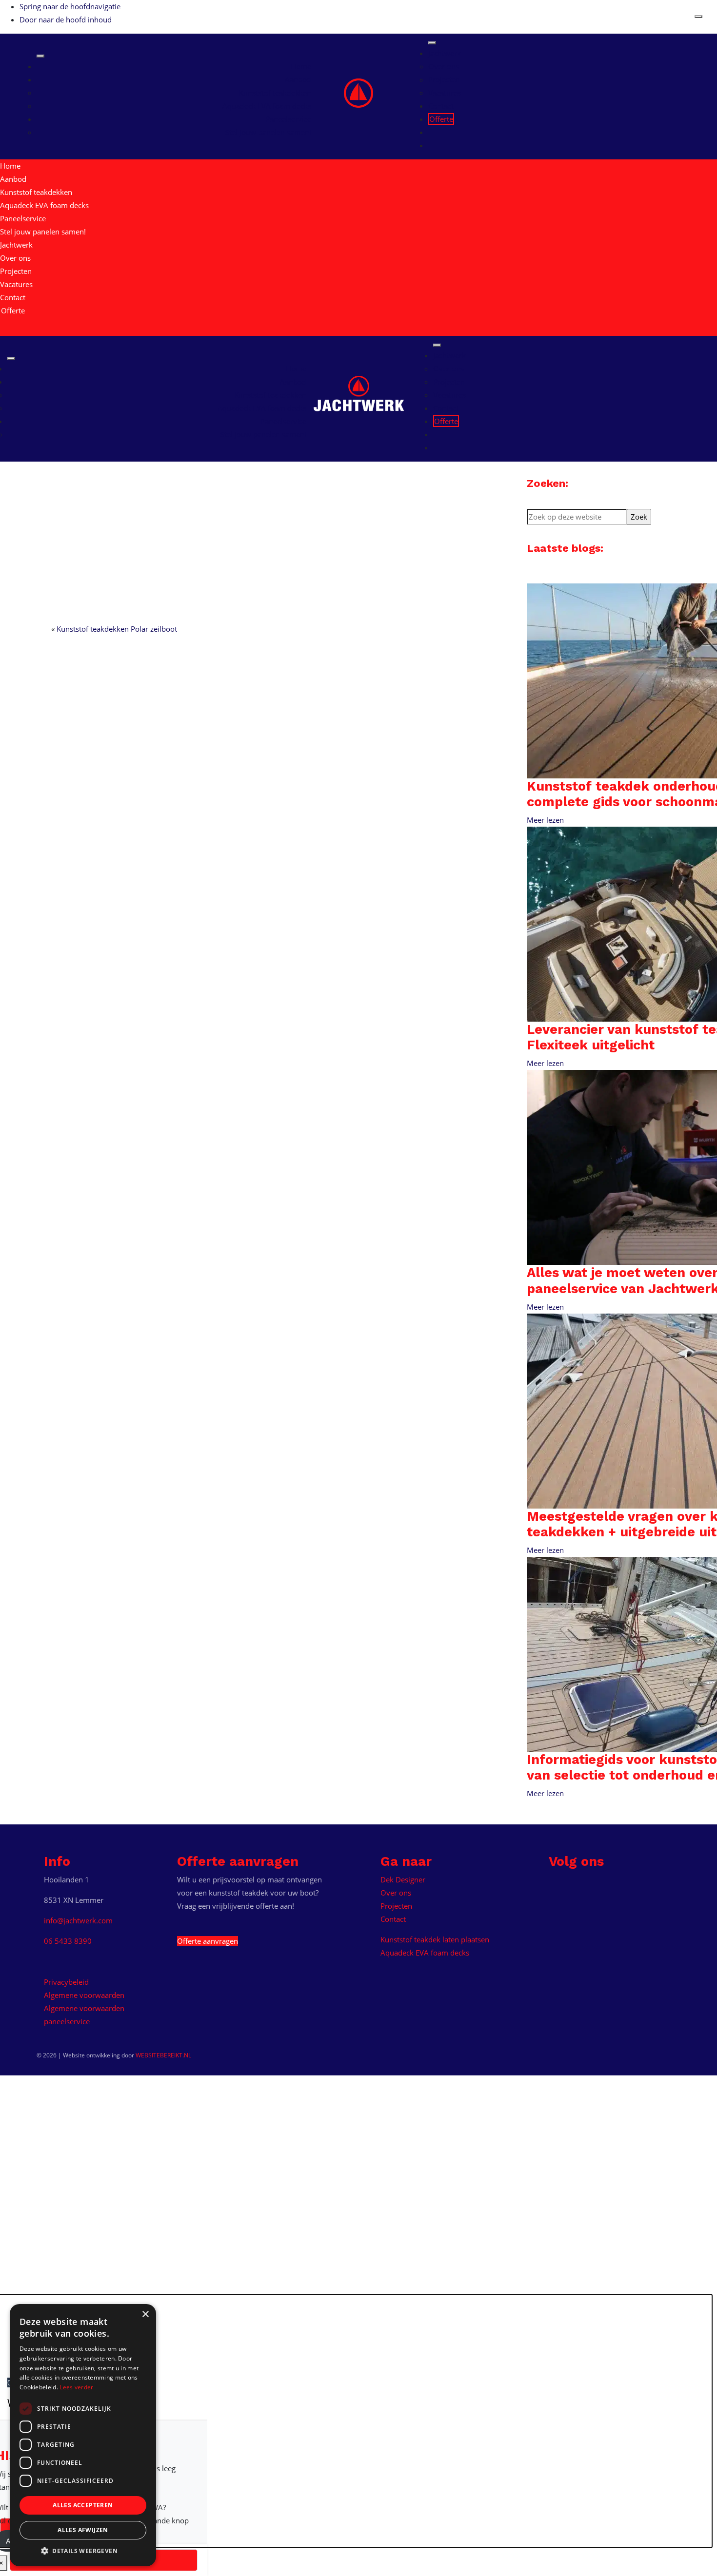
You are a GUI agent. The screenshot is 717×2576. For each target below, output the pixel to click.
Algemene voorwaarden (84, 1995)
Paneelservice (288, 119)
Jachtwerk (335, 85)
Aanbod (298, 79)
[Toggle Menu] (40, 56)
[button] (83, 2551)
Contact (441, 106)
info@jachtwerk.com (78, 1920)
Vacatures (445, 93)
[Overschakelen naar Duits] (435, 145)
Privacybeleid (66, 1982)
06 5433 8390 (68, 1941)
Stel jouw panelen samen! (268, 132)
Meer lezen (545, 820)
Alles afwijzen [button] (83, 2530)
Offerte (441, 119)
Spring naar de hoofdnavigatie (70, 6)
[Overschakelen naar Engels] (435, 132)
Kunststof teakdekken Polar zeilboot (117, 629)
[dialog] (83, 2435)
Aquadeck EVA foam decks (267, 106)
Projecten (444, 79)
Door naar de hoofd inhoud (66, 19)
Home (301, 66)
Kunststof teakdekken (275, 93)
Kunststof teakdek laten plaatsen (435, 1939)
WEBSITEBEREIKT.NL (163, 2055)
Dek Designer (403, 1879)
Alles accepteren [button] (83, 2505)
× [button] (145, 2315)
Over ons (444, 66)
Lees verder (76, 2387)
